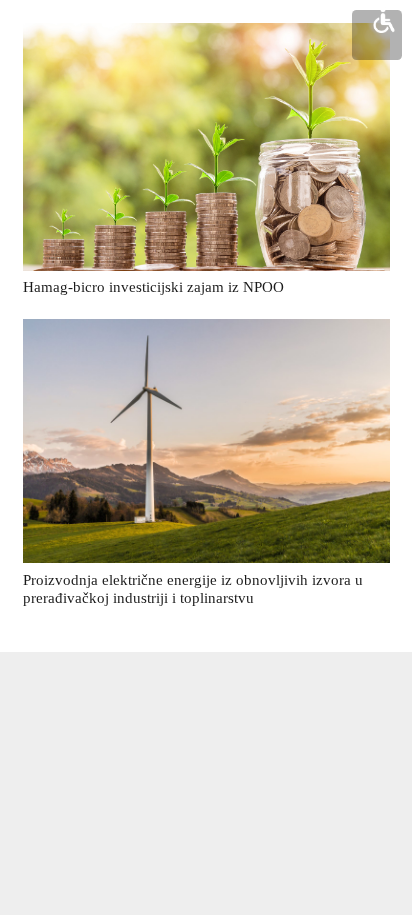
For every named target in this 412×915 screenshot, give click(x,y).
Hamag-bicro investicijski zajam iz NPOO (153, 287)
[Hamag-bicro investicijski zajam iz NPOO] (206, 147)
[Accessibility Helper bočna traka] (384, 20)
